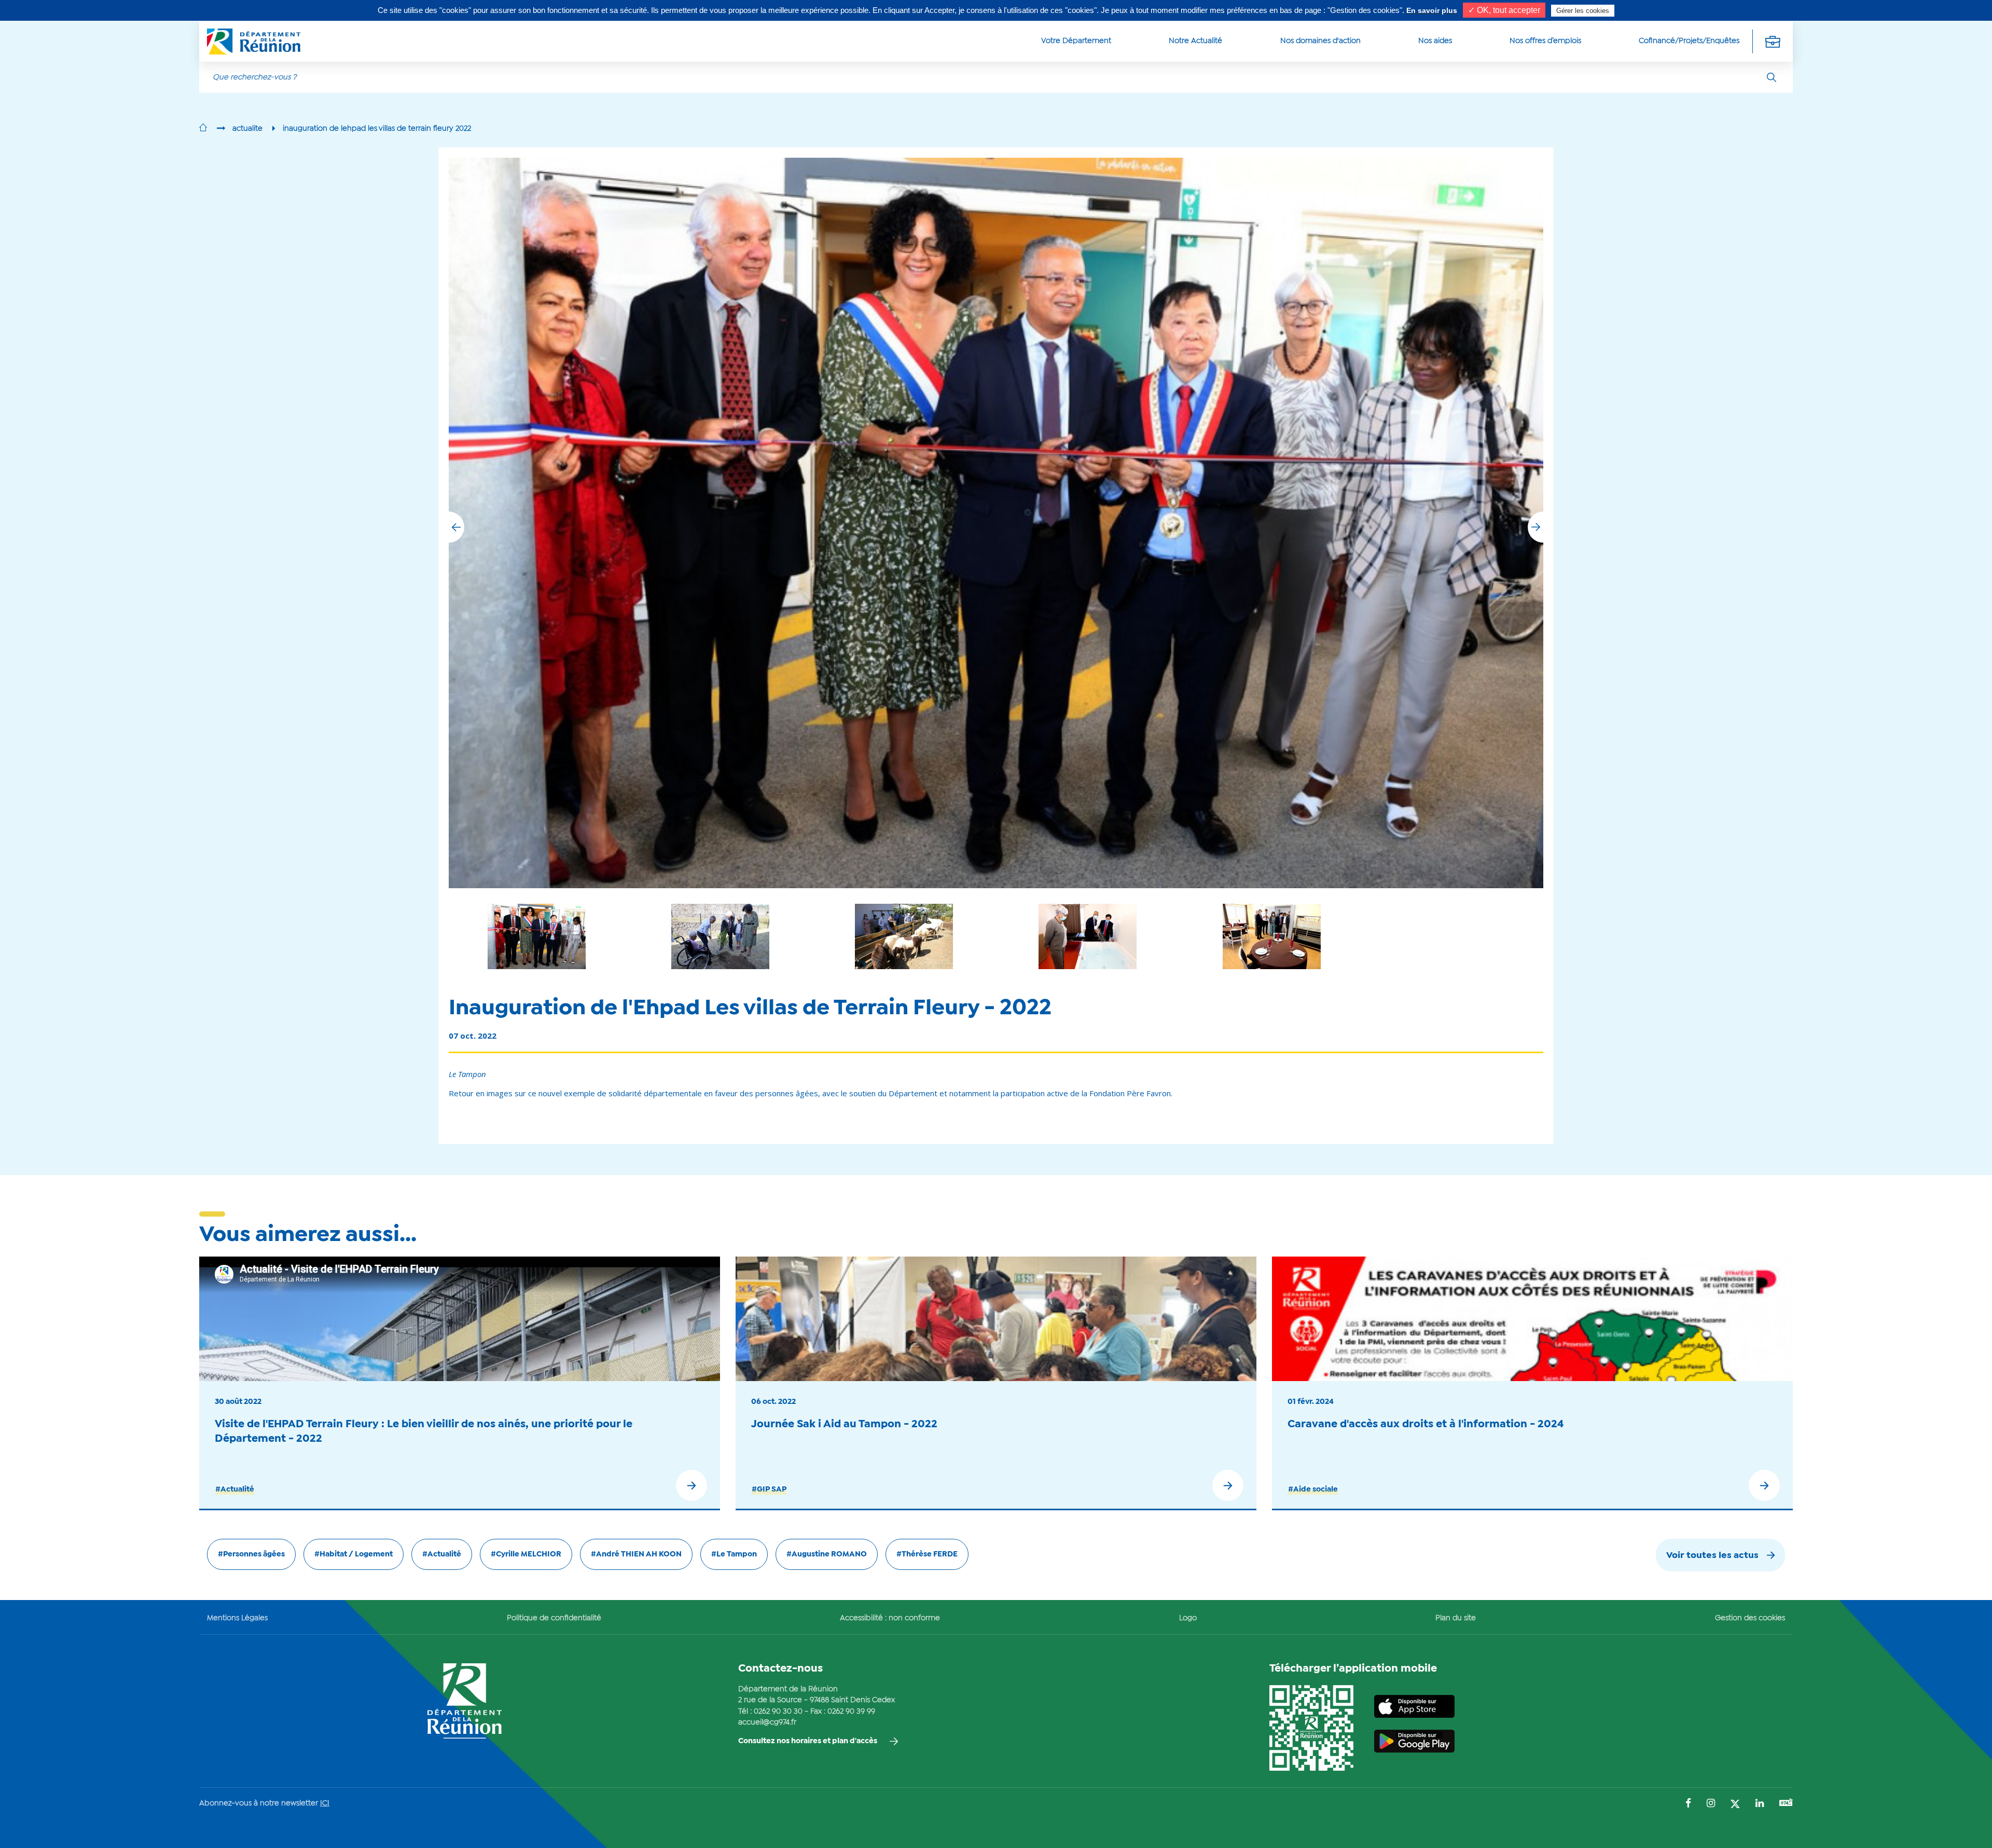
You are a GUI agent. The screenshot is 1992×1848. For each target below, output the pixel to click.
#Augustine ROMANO (827, 1554)
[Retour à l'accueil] (203, 129)
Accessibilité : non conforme (890, 1618)
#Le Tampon (734, 1554)
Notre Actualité (1195, 41)
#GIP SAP (769, 1490)
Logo (1188, 1618)
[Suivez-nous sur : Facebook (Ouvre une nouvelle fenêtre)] (1688, 1804)
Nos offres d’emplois (1545, 41)
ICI (325, 1803)
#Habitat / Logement (354, 1554)
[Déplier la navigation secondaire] (1773, 41)
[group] (1088, 936)
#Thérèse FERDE (927, 1554)
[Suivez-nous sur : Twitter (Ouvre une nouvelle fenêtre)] (1735, 1805)
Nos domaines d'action (1320, 41)
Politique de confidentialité (554, 1618)
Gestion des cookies (1750, 1618)
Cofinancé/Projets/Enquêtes (1689, 41)
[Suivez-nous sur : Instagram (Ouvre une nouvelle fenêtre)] (1711, 1804)
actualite (247, 129)
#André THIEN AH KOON (636, 1554)
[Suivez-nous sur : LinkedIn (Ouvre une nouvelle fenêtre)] (1760, 1804)
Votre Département (1076, 41)
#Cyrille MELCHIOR (526, 1554)
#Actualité (235, 1490)
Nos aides (1435, 41)
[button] (1536, 527)
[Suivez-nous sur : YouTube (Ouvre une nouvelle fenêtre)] (1786, 1804)
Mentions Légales (237, 1618)
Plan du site (1456, 1618)
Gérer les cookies (1583, 11)
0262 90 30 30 (778, 1712)
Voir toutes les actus (1712, 1556)
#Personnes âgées (251, 1554)
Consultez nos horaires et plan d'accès (808, 1741)
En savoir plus (1432, 10)
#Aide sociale (1313, 1490)
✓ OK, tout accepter (1504, 10)
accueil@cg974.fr (767, 1722)
